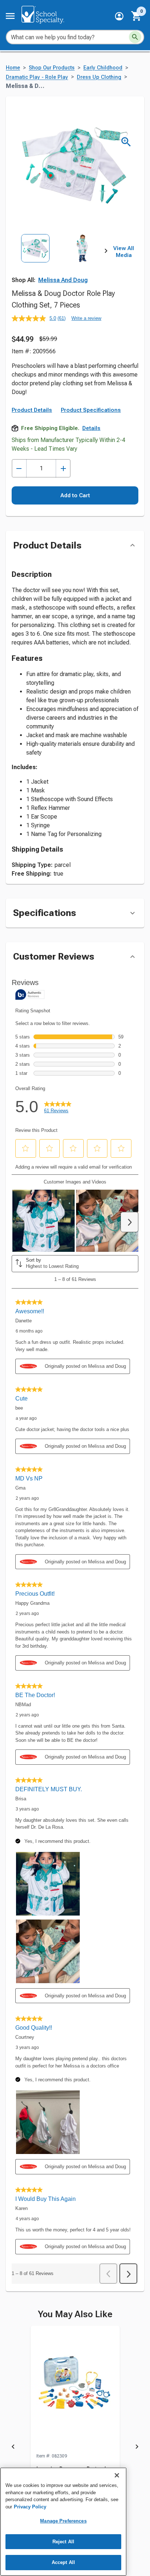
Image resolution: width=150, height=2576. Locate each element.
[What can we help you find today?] (135, 37)
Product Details (32, 410)
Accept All (63, 2562)
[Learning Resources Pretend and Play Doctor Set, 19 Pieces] (75, 2389)
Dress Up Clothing (99, 77)
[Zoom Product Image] (126, 142)
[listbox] (59, 263)
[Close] (117, 2475)
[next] (106, 252)
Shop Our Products (52, 68)
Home (13, 68)
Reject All (63, 2542)
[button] (119, 16)
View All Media (124, 252)
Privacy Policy (30, 2507)
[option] (35, 263)
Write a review (86, 318)
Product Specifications (91, 410)
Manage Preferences (63, 2521)
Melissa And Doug (63, 280)
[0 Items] (137, 16)
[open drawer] (10, 16)
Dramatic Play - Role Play (37, 77)
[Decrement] (19, 468)
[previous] (13, 2448)
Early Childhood (103, 68)
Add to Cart (75, 495)
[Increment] (63, 468)
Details (91, 428)
